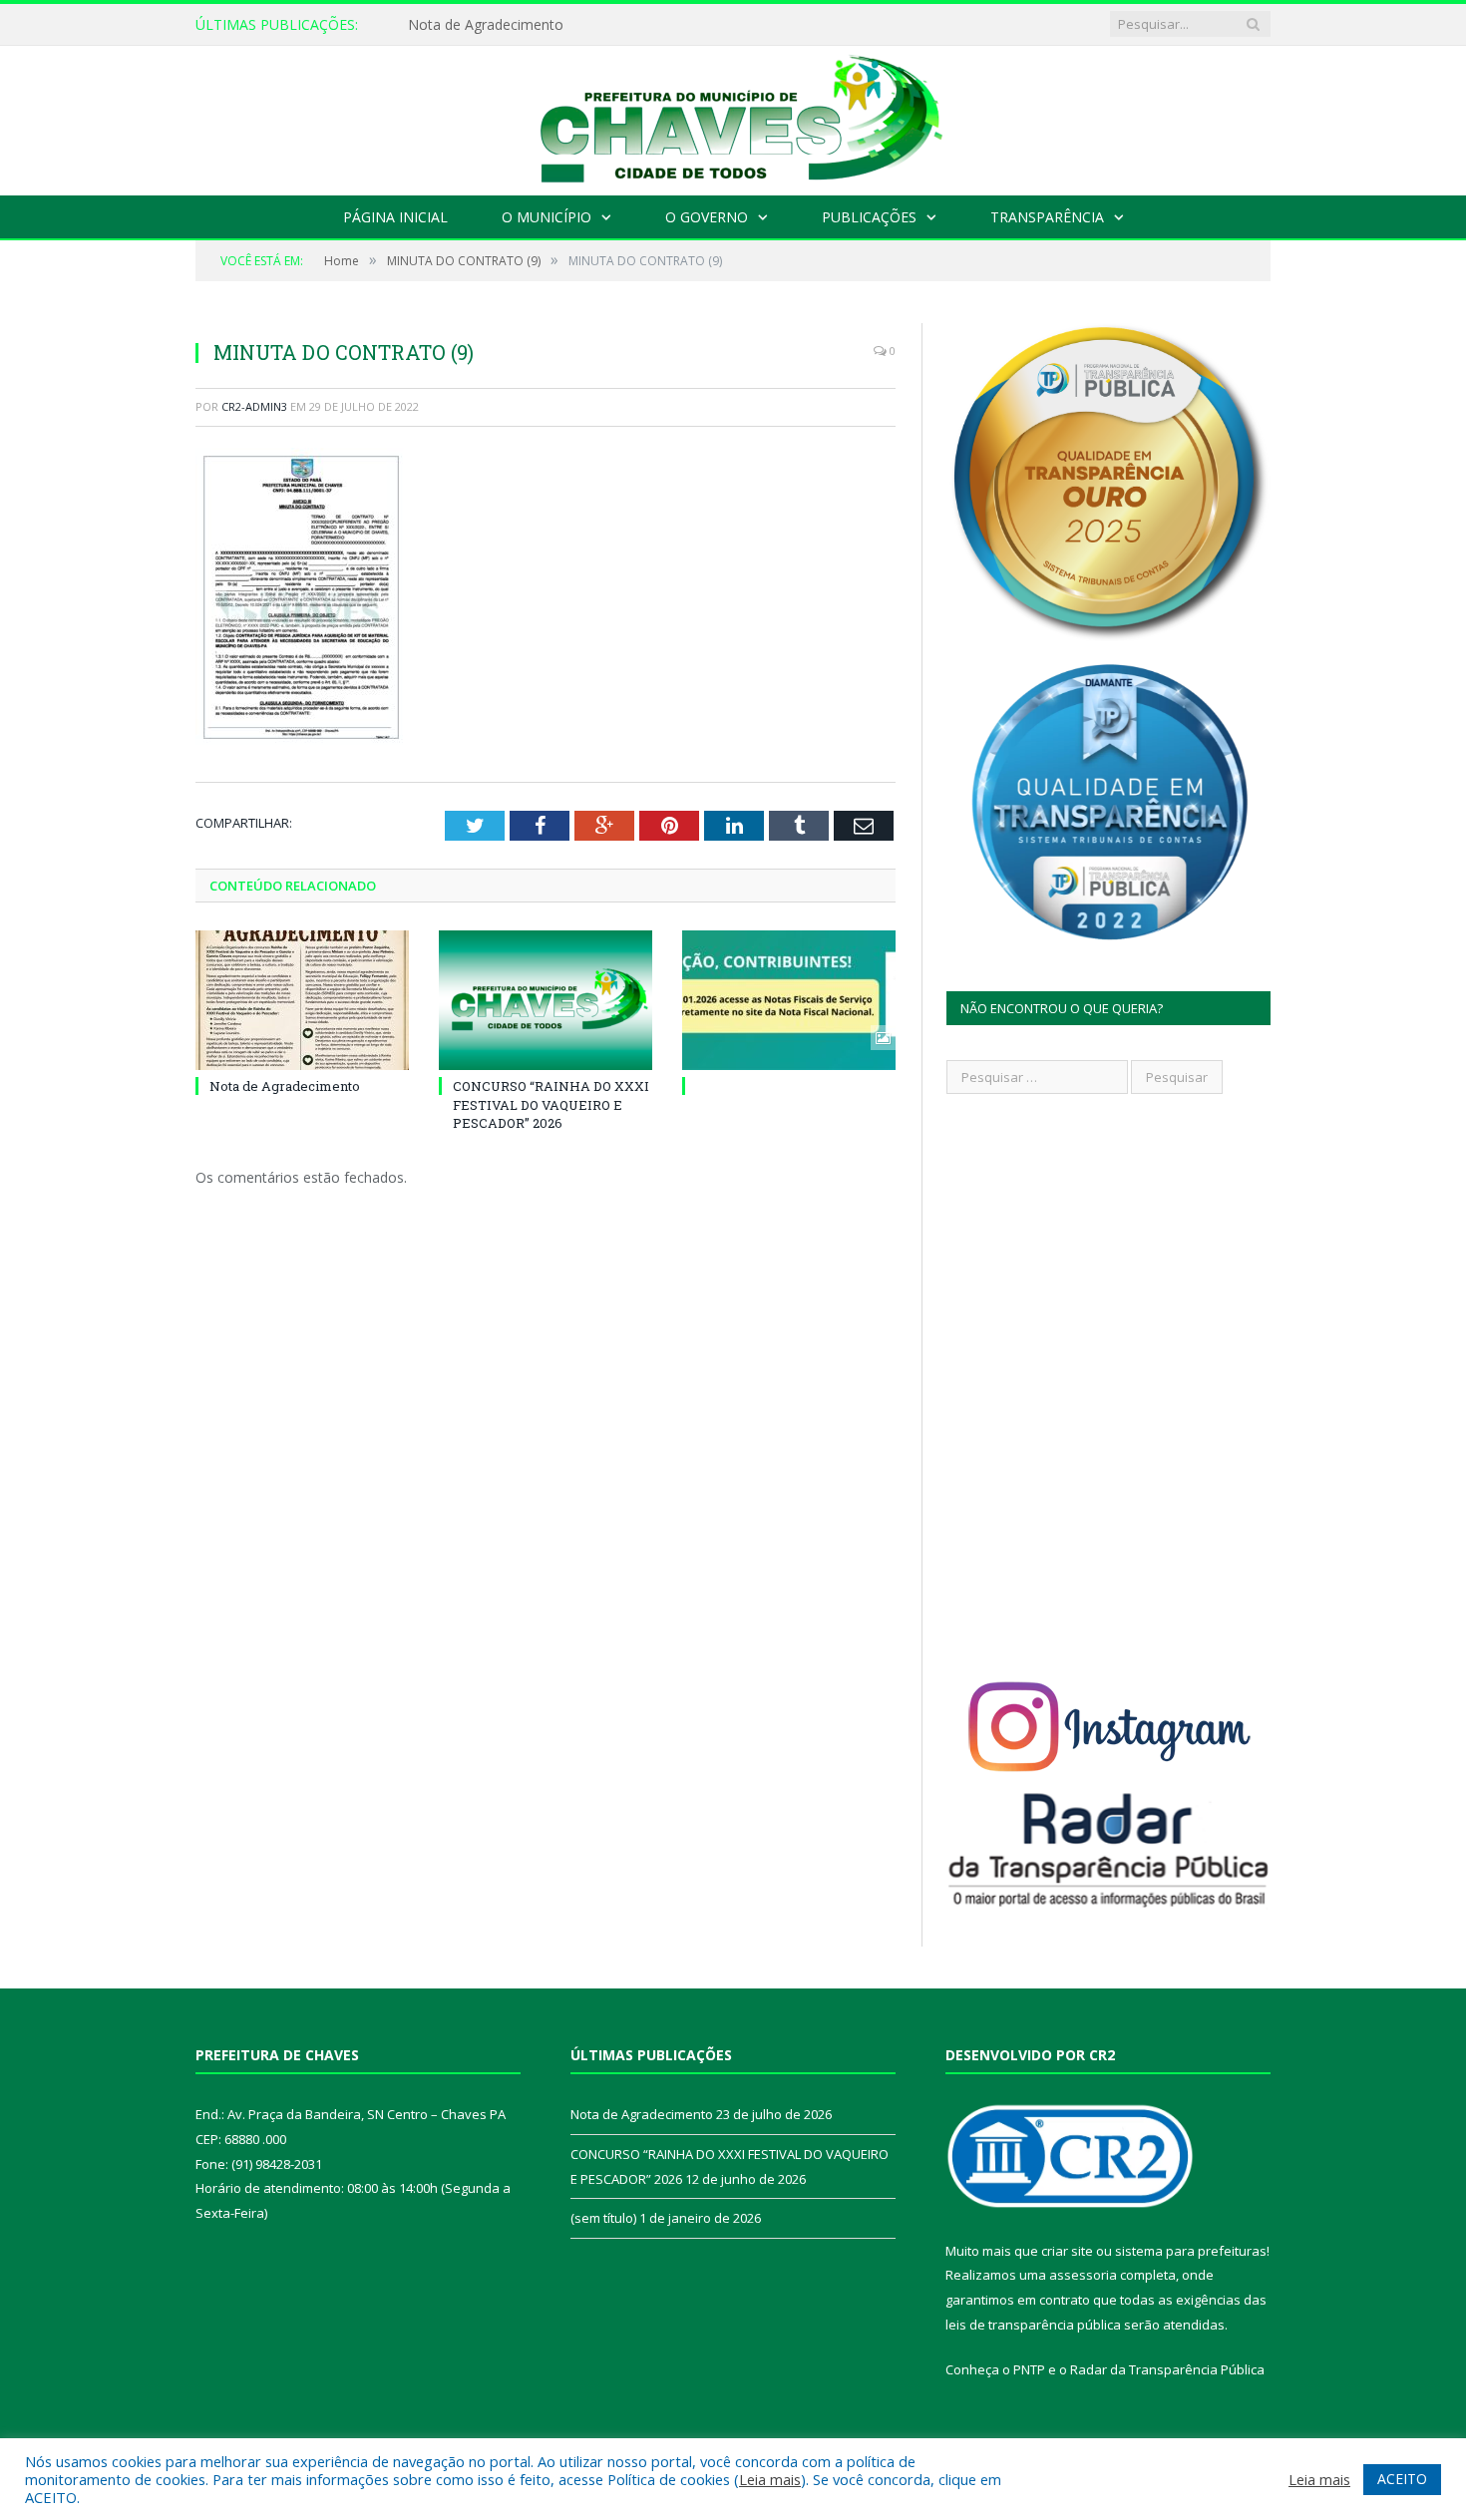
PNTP (1029, 2369)
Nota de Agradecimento (486, 25)
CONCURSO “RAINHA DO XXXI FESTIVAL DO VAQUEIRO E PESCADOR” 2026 (551, 1104)
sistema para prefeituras (1191, 2251)
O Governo (707, 217)
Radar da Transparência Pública (1167, 2369)
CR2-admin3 (254, 406)
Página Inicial (395, 217)
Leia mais (770, 2479)
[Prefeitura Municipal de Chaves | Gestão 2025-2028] (733, 116)
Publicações (869, 217)
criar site (1067, 2251)
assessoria (1083, 2275)
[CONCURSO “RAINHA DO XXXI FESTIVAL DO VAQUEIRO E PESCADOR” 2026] (546, 1000)
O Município (547, 217)
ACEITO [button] (1402, 2479)
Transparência (1047, 217)
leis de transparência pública (1033, 2325)
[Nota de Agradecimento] (302, 1000)
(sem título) (603, 2218)
